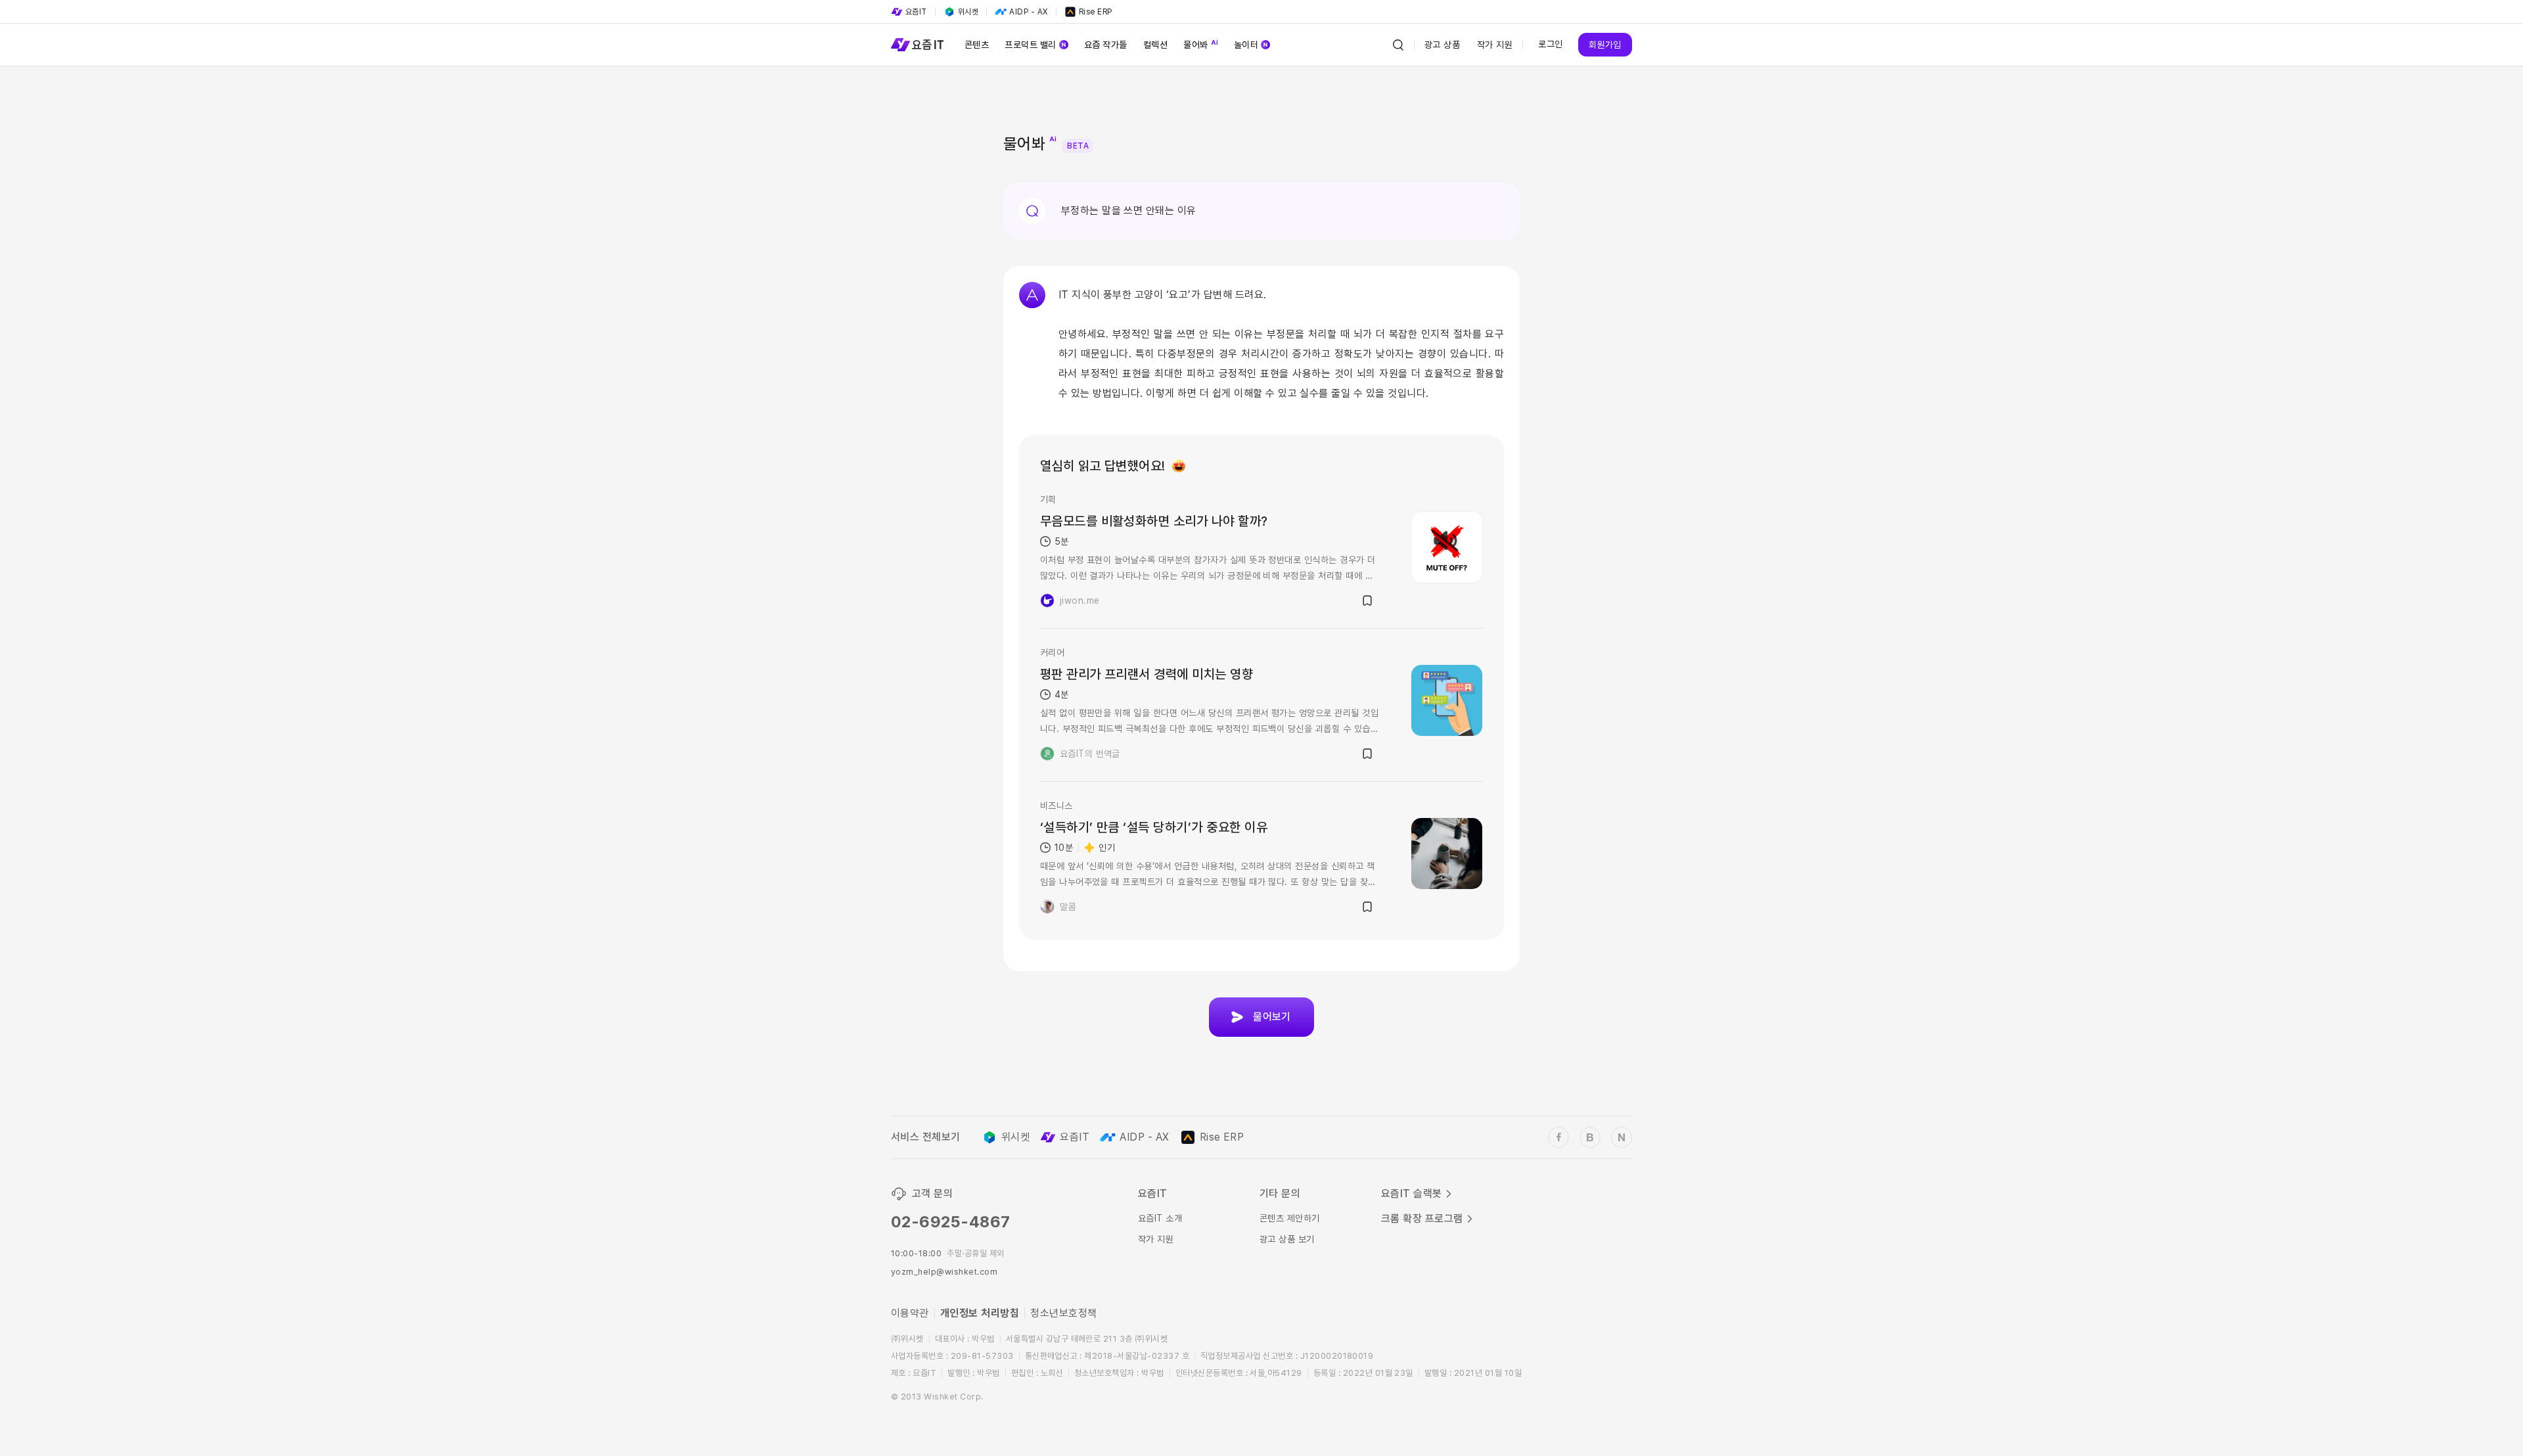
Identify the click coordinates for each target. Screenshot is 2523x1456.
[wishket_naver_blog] (1622, 1137)
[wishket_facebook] (1558, 1137)
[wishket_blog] (1590, 1137)
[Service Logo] (917, 45)
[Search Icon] (1398, 45)
